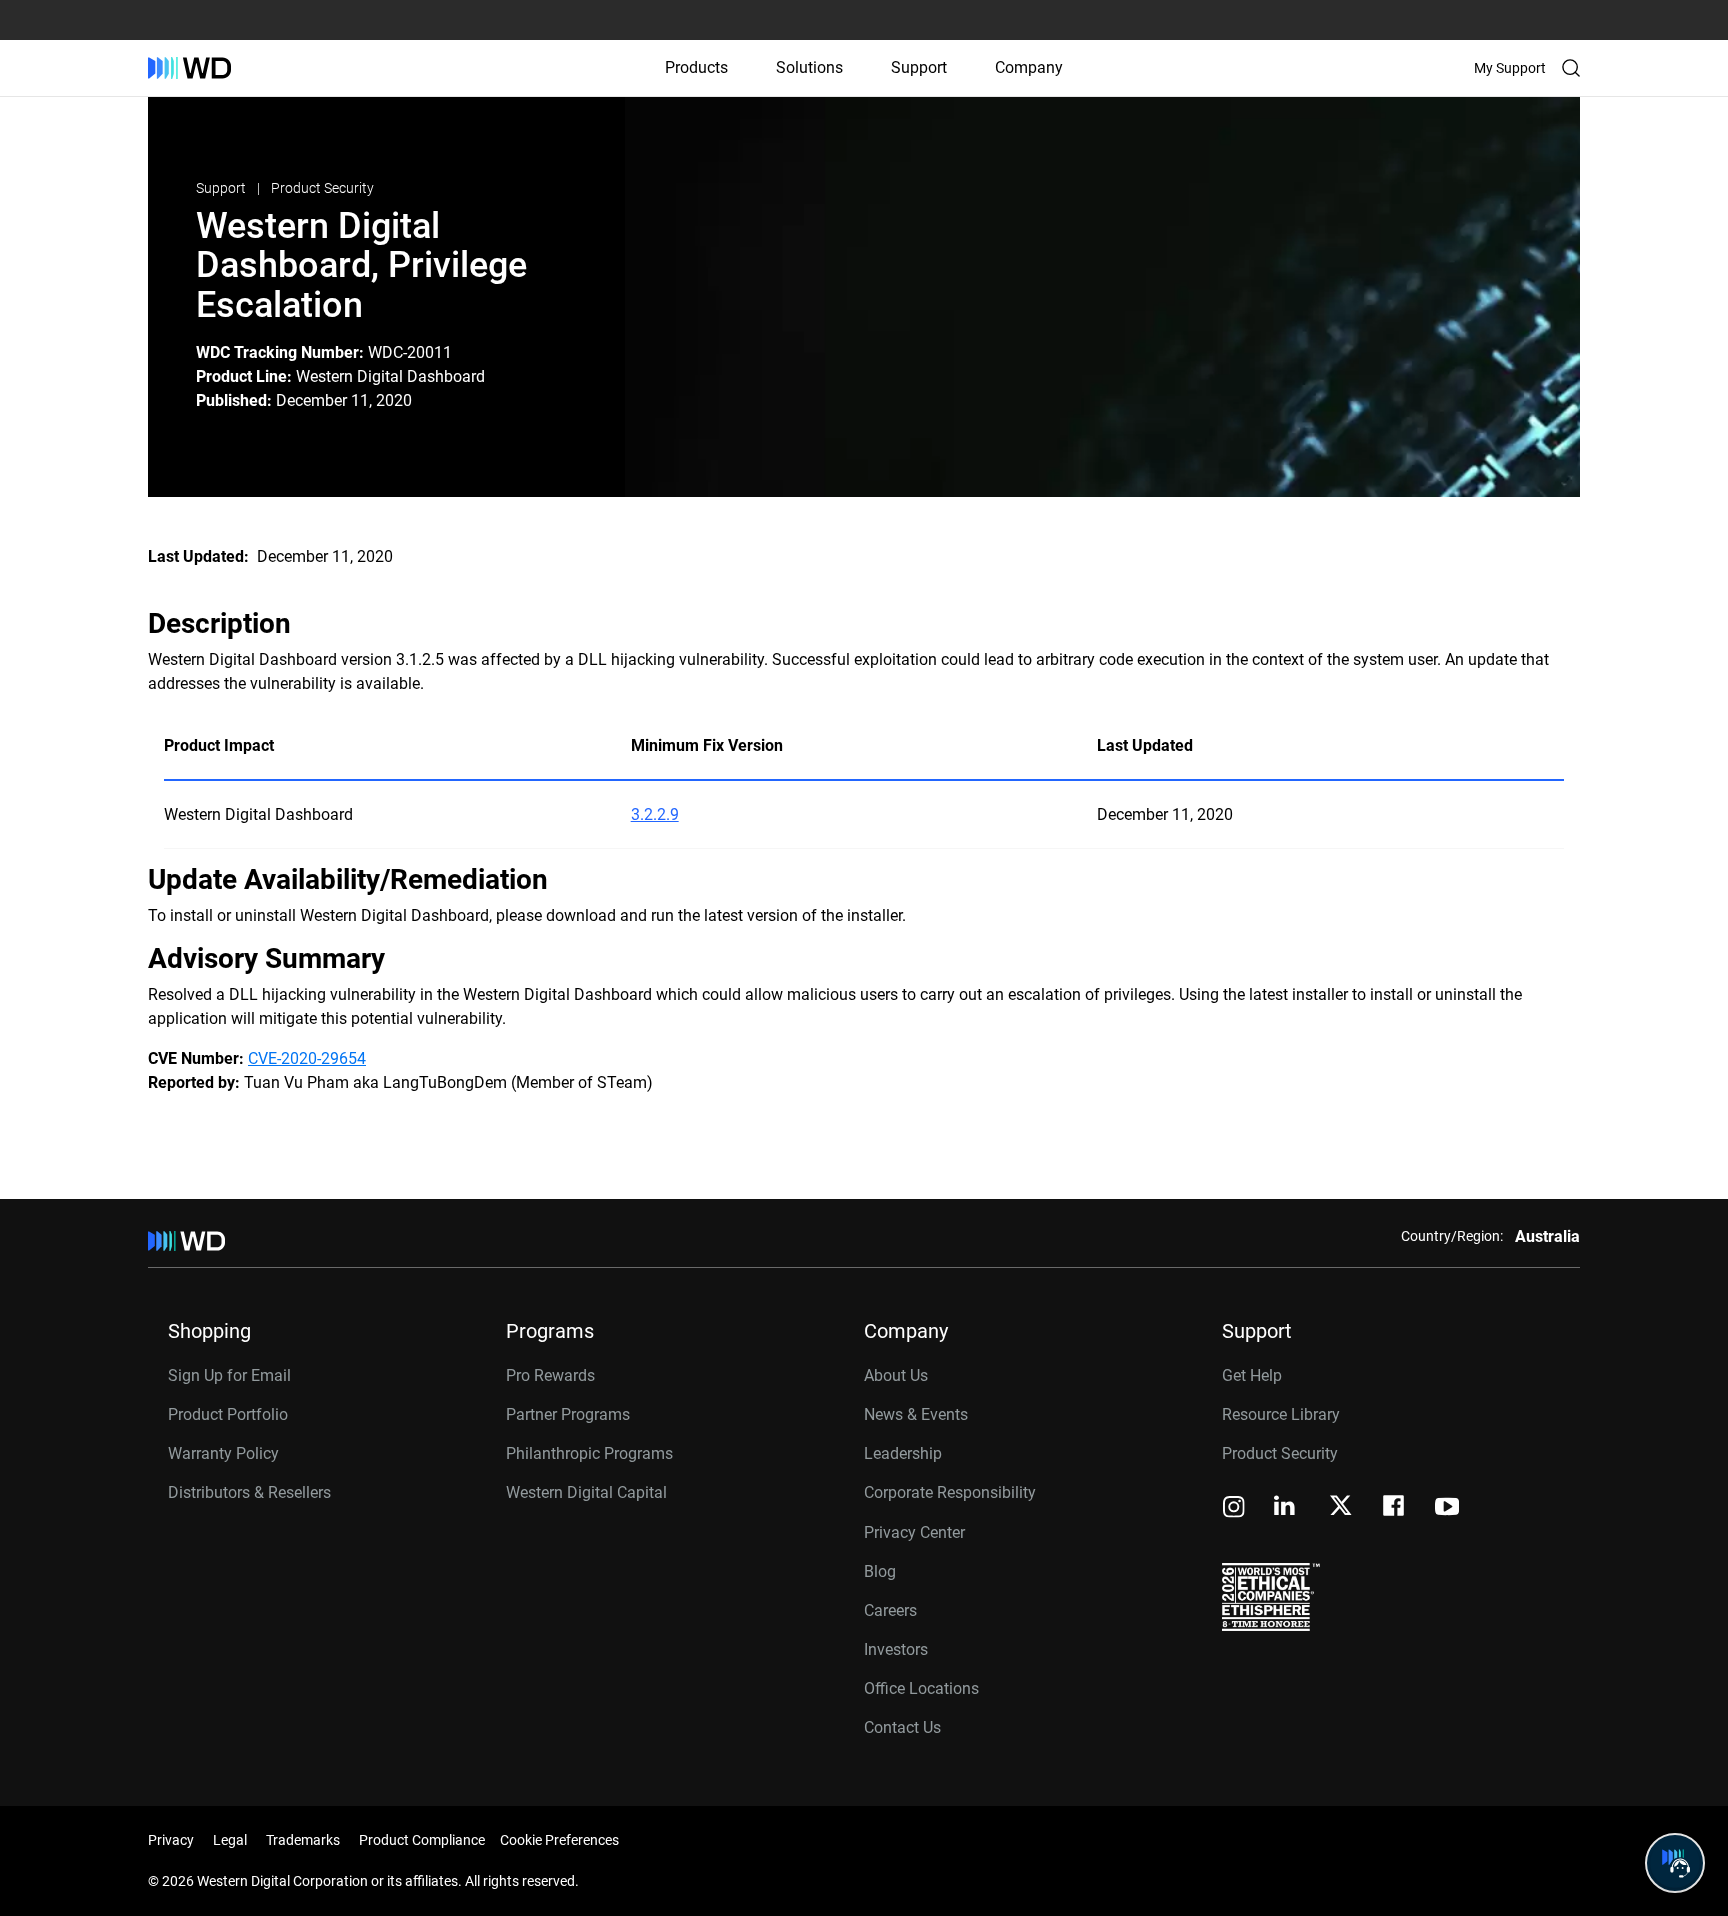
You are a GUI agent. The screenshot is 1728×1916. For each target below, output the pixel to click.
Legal (230, 1840)
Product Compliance (422, 1840)
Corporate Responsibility (950, 1492)
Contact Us (902, 1727)
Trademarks (303, 1840)
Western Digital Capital (586, 1492)
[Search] (1571, 68)
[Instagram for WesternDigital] (1234, 1508)
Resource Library (1281, 1414)
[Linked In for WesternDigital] (1286, 1508)
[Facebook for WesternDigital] (1395, 1508)
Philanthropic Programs (589, 1453)
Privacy (171, 1840)
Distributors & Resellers (249, 1492)
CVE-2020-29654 (307, 1058)
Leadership (903, 1453)
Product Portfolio (228, 1414)
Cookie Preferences (559, 1840)
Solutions (809, 67)
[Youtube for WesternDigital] (1447, 1508)
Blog (880, 1571)
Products (696, 67)
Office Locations (921, 1688)
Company (1029, 67)
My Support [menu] (1510, 68)
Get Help (1252, 1375)
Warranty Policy (223, 1453)
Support (919, 67)
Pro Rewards (550, 1375)
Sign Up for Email (229, 1375)
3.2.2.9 (655, 814)
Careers (890, 1610)
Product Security (322, 188)
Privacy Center (914, 1532)
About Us (896, 1375)
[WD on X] (1340, 1507)
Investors (896, 1649)
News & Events (916, 1414)
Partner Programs (568, 1414)
